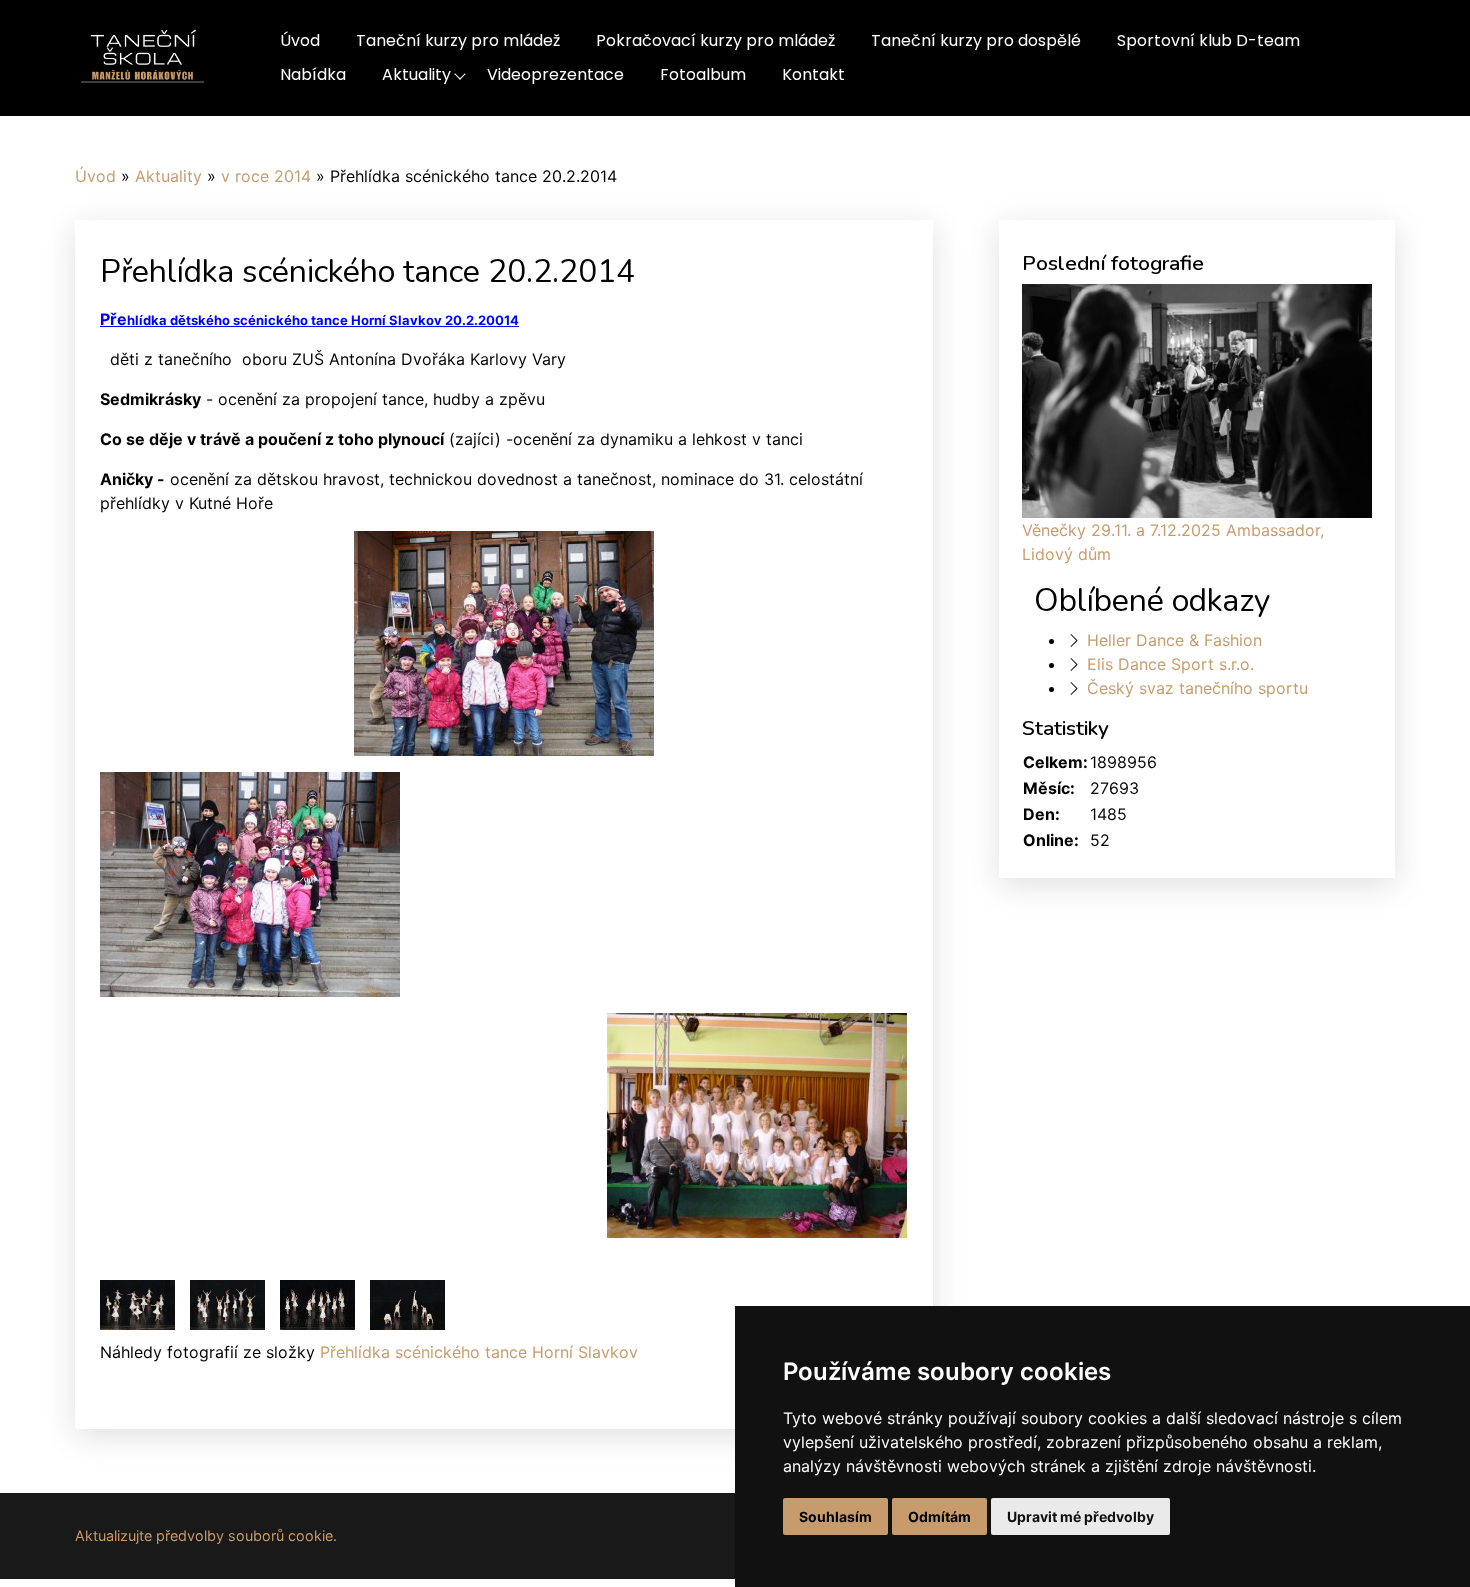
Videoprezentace (555, 74)
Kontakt (813, 74)
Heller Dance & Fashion (1174, 640)
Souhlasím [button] (835, 1516)
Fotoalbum (703, 74)
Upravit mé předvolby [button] (1080, 1516)
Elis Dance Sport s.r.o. (1170, 664)
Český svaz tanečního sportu (1197, 688)
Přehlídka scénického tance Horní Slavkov (479, 1352)
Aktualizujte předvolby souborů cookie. (206, 1535)
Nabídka (313, 74)
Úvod (300, 40)
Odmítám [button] (939, 1516)
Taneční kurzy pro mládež (458, 40)
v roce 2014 (266, 176)
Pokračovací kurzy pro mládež (715, 40)
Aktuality (416, 74)
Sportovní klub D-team (1208, 40)
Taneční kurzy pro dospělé (976, 40)
